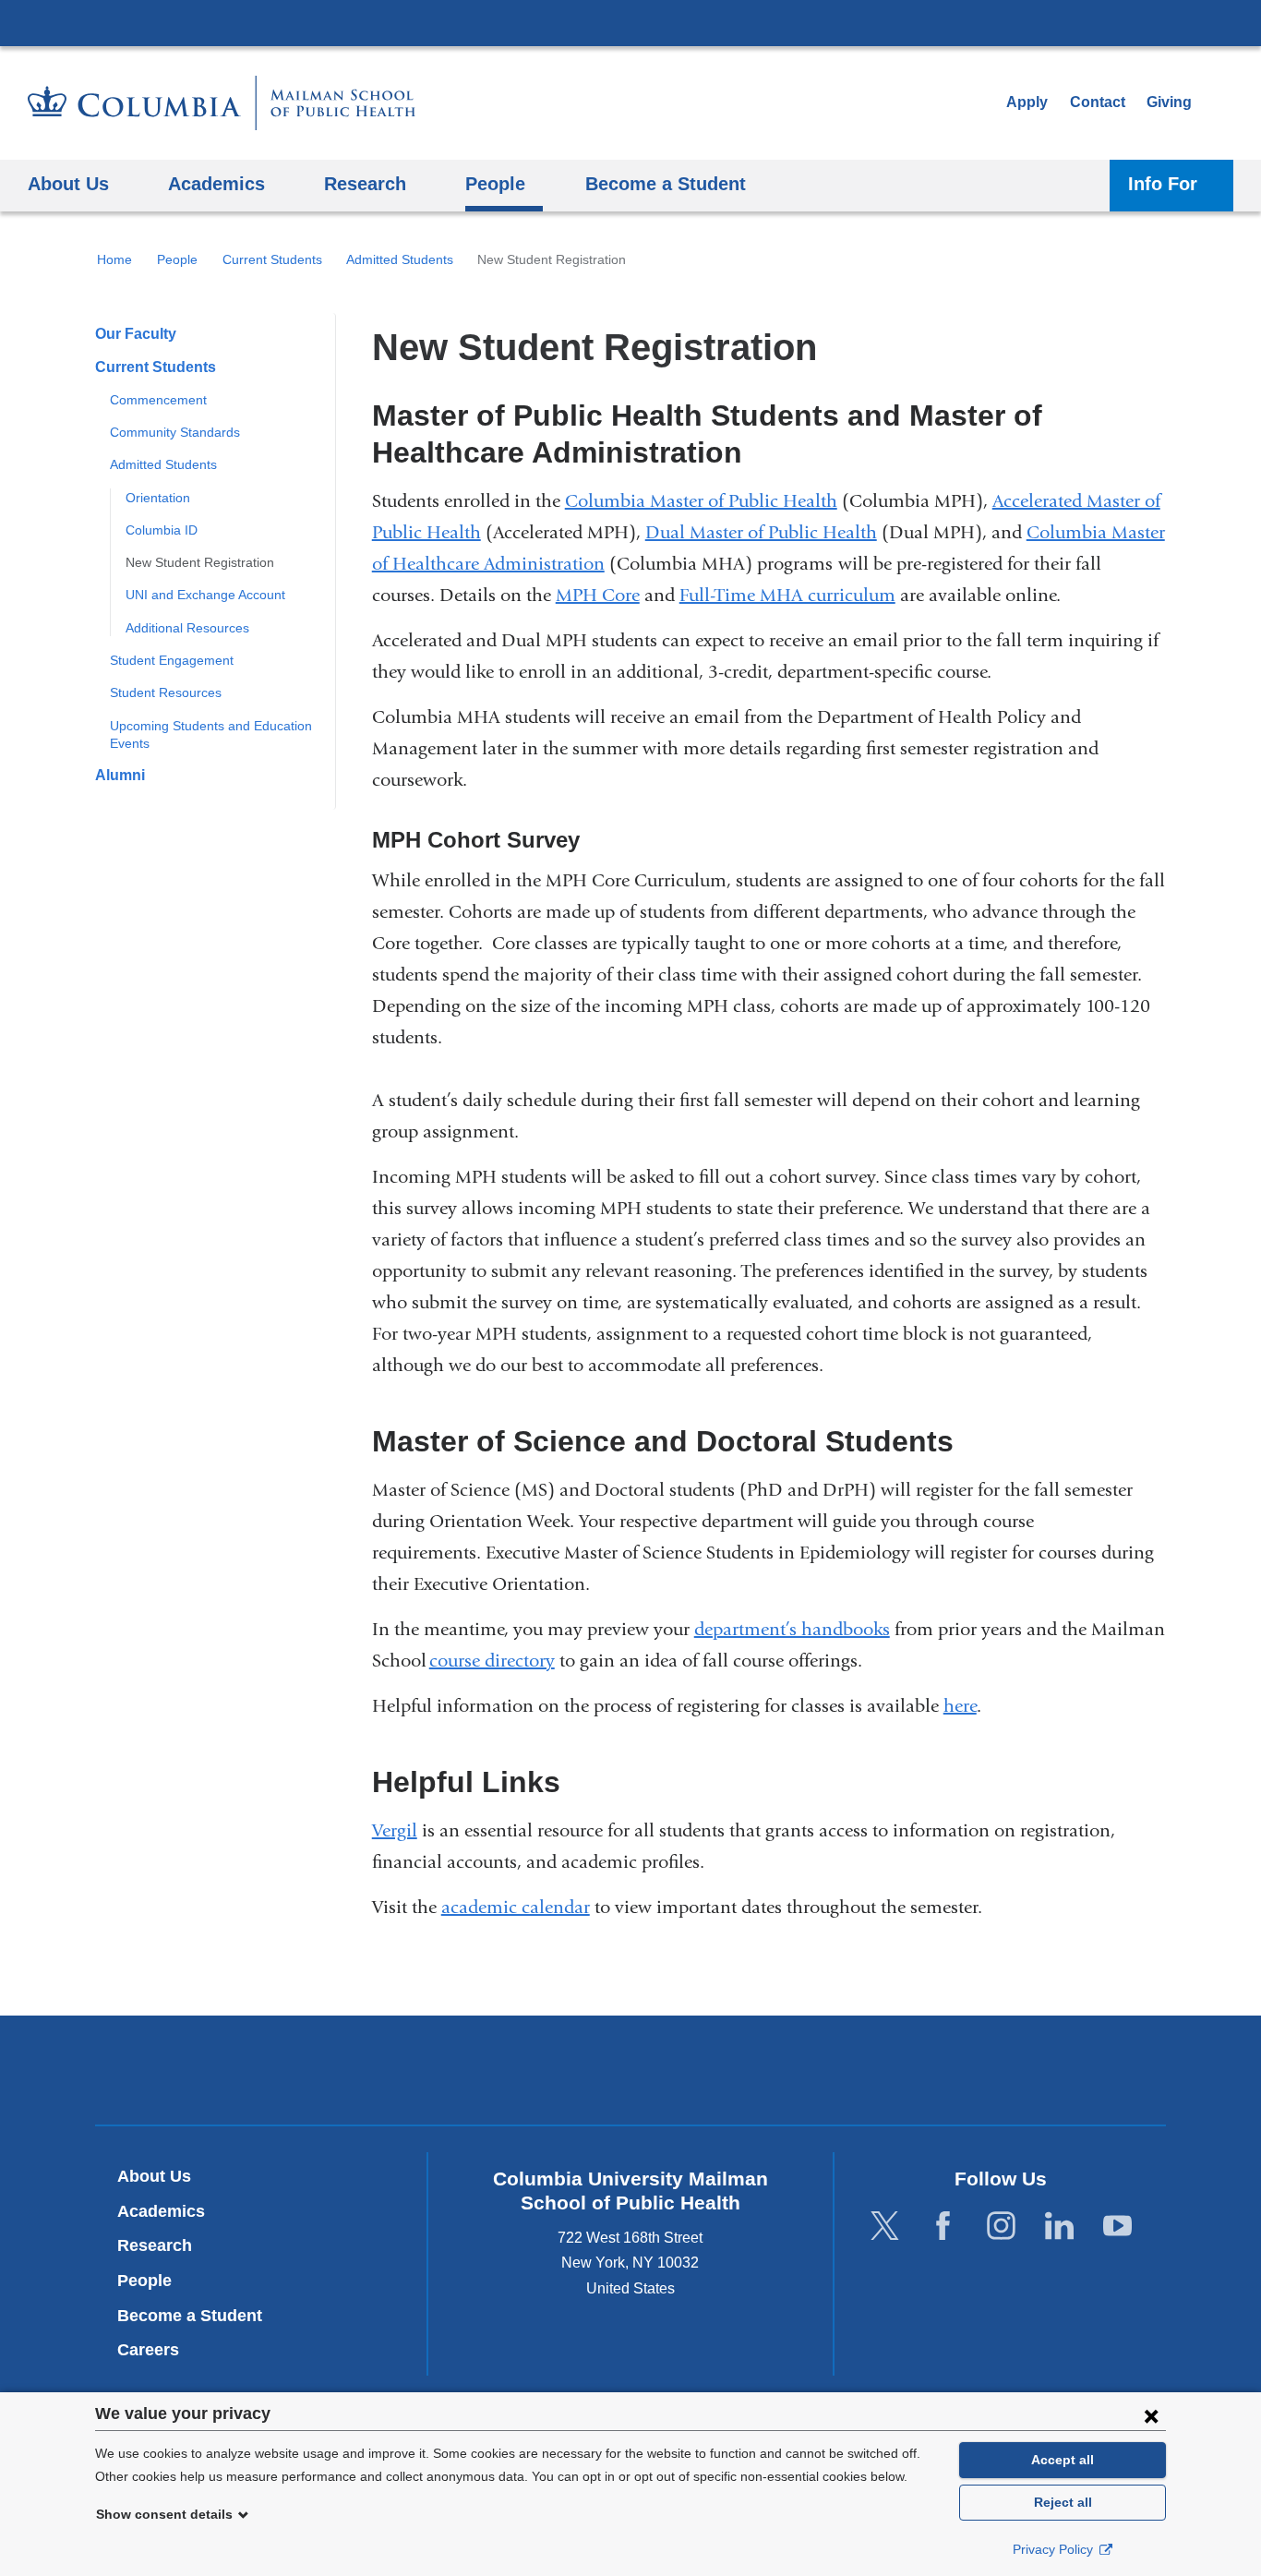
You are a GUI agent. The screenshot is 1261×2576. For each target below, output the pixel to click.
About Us (154, 2176)
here (960, 1706)
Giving (1169, 102)
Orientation (158, 498)
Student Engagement (172, 660)
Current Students (272, 259)
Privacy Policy (1055, 2549)
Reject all (1063, 2502)
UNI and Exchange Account (205, 595)
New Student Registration (200, 562)
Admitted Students (400, 259)
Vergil (395, 1830)
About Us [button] (68, 183)
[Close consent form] (1151, 2415)
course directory (492, 1661)
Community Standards (175, 432)
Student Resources (166, 692)
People (177, 259)
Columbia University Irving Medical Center (630, 22)
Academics (161, 2211)
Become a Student (190, 2316)
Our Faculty (136, 334)
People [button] (495, 183)
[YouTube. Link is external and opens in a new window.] (1117, 2226)
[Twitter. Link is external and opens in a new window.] (885, 2226)
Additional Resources (187, 628)
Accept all (1063, 2460)
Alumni (120, 775)
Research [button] (365, 183)
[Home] (222, 103)
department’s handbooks (792, 1629)
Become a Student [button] (666, 183)
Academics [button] (216, 183)
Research (155, 2245)
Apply (1027, 102)
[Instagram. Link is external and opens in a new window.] (1001, 2226)
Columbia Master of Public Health (701, 501)
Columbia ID (162, 530)
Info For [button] (1163, 183)
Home (114, 259)
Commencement (158, 400)
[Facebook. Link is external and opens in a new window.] (943, 2226)
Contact (1098, 102)
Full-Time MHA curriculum (787, 595)
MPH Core (598, 595)
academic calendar (516, 1907)
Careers (148, 2350)
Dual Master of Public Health (761, 532)
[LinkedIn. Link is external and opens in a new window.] (1059, 2226)
